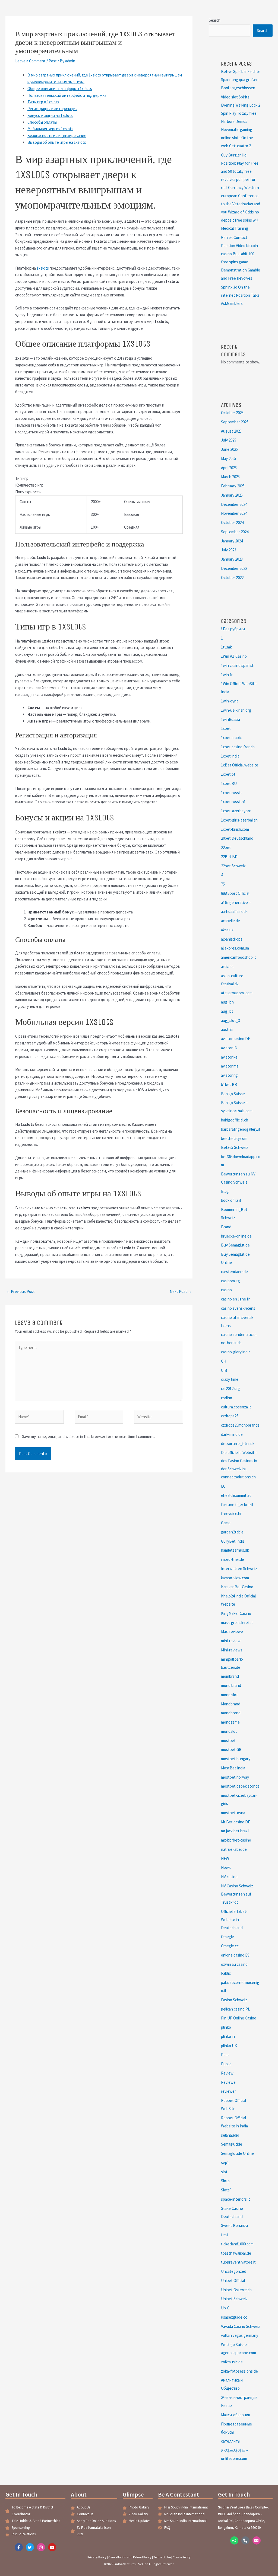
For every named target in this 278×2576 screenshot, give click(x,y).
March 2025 (230, 477)
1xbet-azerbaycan (236, 811)
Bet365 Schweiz (235, 1147)
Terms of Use (162, 2557)
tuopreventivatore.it (238, 2262)
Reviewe (228, 2082)
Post (53, 61)
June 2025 (229, 449)
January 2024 (232, 541)
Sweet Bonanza (234, 2225)
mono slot (229, 1695)
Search (215, 20)
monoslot (229, 1731)
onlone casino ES (235, 1955)
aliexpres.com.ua (235, 948)
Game (226, 1523)
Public (226, 2064)
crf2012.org (230, 1388)
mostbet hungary (236, 1759)
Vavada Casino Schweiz (241, 2326)
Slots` (226, 2190)
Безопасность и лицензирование (57, 135)
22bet (226, 847)
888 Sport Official (235, 893)
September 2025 (235, 422)
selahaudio (230, 2135)
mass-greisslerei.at (237, 1623)
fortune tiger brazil (237, 1505)
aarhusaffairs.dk (234, 911)
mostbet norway (235, 1777)
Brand (226, 1227)
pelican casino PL (236, 2009)
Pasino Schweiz (234, 2000)
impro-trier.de (233, 1559)
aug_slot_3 (230, 1020)
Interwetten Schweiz (239, 1569)
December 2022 (234, 568)
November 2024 (234, 513)
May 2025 (229, 458)
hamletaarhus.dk (235, 1550)
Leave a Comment (30, 61)
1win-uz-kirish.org (236, 710)
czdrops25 (230, 1416)
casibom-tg (230, 1281)
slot (224, 2172)
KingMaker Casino (236, 1613)
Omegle (228, 1937)
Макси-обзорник (236, 2415)
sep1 (225, 2163)
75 (223, 884)
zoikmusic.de (232, 2362)
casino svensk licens (238, 1308)
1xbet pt (228, 774)
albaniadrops (232, 939)
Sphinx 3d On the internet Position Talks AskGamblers (240, 295)
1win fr (227, 675)
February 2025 (233, 486)
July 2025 (229, 440)
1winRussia (230, 719)
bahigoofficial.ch (235, 1120)
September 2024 (235, 532)
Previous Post (20, 1291)
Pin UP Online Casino (239, 2018)
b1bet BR (229, 1084)
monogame (230, 1722)
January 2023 (232, 559)
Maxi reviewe (232, 1631)
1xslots (43, 268)
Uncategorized (234, 2271)
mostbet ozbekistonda (240, 1786)
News (226, 1867)
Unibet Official (233, 2281)
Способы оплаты (42, 122)
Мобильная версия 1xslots (50, 129)
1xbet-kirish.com (235, 829)
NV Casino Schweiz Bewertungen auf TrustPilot (237, 1894)
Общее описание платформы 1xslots (60, 89)
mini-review (231, 1641)
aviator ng (229, 1075)
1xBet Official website (240, 765)
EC (223, 1486)
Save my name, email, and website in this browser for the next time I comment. (88, 1436)
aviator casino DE (236, 1039)
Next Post (181, 1291)
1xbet (226, 728)
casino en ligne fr (235, 1299)
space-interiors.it (236, 2199)
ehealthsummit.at (236, 1495)
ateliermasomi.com (237, 993)
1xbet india (230, 756)
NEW (225, 1859)
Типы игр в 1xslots (43, 102)
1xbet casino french (238, 747)
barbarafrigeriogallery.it (241, 1129)
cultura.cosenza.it (236, 1407)
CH (224, 1361)
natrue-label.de (234, 1849)
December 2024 (234, 504)
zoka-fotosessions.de (239, 2371)
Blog (225, 1191)
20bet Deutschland (237, 838)
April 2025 (229, 468)
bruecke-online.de (236, 1236)
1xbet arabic (231, 738)
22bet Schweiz (233, 866)
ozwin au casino (234, 1964)
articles (227, 966)
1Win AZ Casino (234, 656)
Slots (225, 2181)
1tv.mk (226, 647)
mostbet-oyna (233, 1813)
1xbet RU (229, 783)
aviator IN (229, 1048)
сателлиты (231, 2441)
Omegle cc (230, 1946)
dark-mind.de (232, 1434)
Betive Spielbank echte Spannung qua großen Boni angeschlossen (241, 80)
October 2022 (232, 578)
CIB (224, 1370)
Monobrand (231, 1704)
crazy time (230, 1379)
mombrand (230, 1676)
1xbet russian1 (233, 802)
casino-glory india (236, 1352)
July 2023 (229, 550)
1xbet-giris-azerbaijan (239, 820)
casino (226, 1290)
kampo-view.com (235, 1578)
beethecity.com (234, 1138)
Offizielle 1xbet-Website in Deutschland (234, 1920)
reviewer (228, 2091)
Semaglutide (232, 2144)
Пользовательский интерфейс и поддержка (67, 95)
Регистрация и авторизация (52, 109)
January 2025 (232, 495)
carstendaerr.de (234, 1272)
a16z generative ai (236, 902)
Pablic (226, 1973)
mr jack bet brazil (235, 1831)
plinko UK (229, 2046)
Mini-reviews (232, 1650)
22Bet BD (229, 857)
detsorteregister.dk (238, 1444)
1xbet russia (231, 793)
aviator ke (229, 1057)
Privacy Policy (97, 2557)
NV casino (229, 1877)
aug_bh (227, 1002)
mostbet (228, 1741)
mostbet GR (231, 1749)
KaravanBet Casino (237, 1587)
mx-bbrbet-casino (236, 1840)
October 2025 (232, 413)
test (225, 2235)
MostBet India (233, 1768)
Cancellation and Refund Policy (130, 2557)
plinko (226, 2027)
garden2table (232, 1532)
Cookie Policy (182, 2557)
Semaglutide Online (237, 2153)
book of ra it (231, 1200)
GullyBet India (233, 1541)
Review (227, 2073)
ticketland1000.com (237, 2244)
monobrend (231, 1713)
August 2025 (231, 431)
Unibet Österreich (236, 2290)
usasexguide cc (234, 2317)
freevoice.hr (231, 1514)
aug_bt (227, 1011)
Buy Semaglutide (235, 1245)
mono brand (231, 1685)
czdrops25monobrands (240, 1425)
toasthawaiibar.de (236, 2253)
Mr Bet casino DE (236, 1822)
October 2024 (232, 522)
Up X (225, 2308)
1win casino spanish (238, 665)
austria (227, 1029)
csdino (227, 1398)
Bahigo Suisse (233, 1094)
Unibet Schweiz (234, 2299)
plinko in (228, 2036)
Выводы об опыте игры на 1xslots (57, 142)
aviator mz (230, 1066)
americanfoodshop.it (238, 957)
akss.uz (227, 930)
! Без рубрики (233, 629)
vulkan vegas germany (240, 2335)
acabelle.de (230, 921)
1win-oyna (230, 701)
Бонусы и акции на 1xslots (50, 115)
